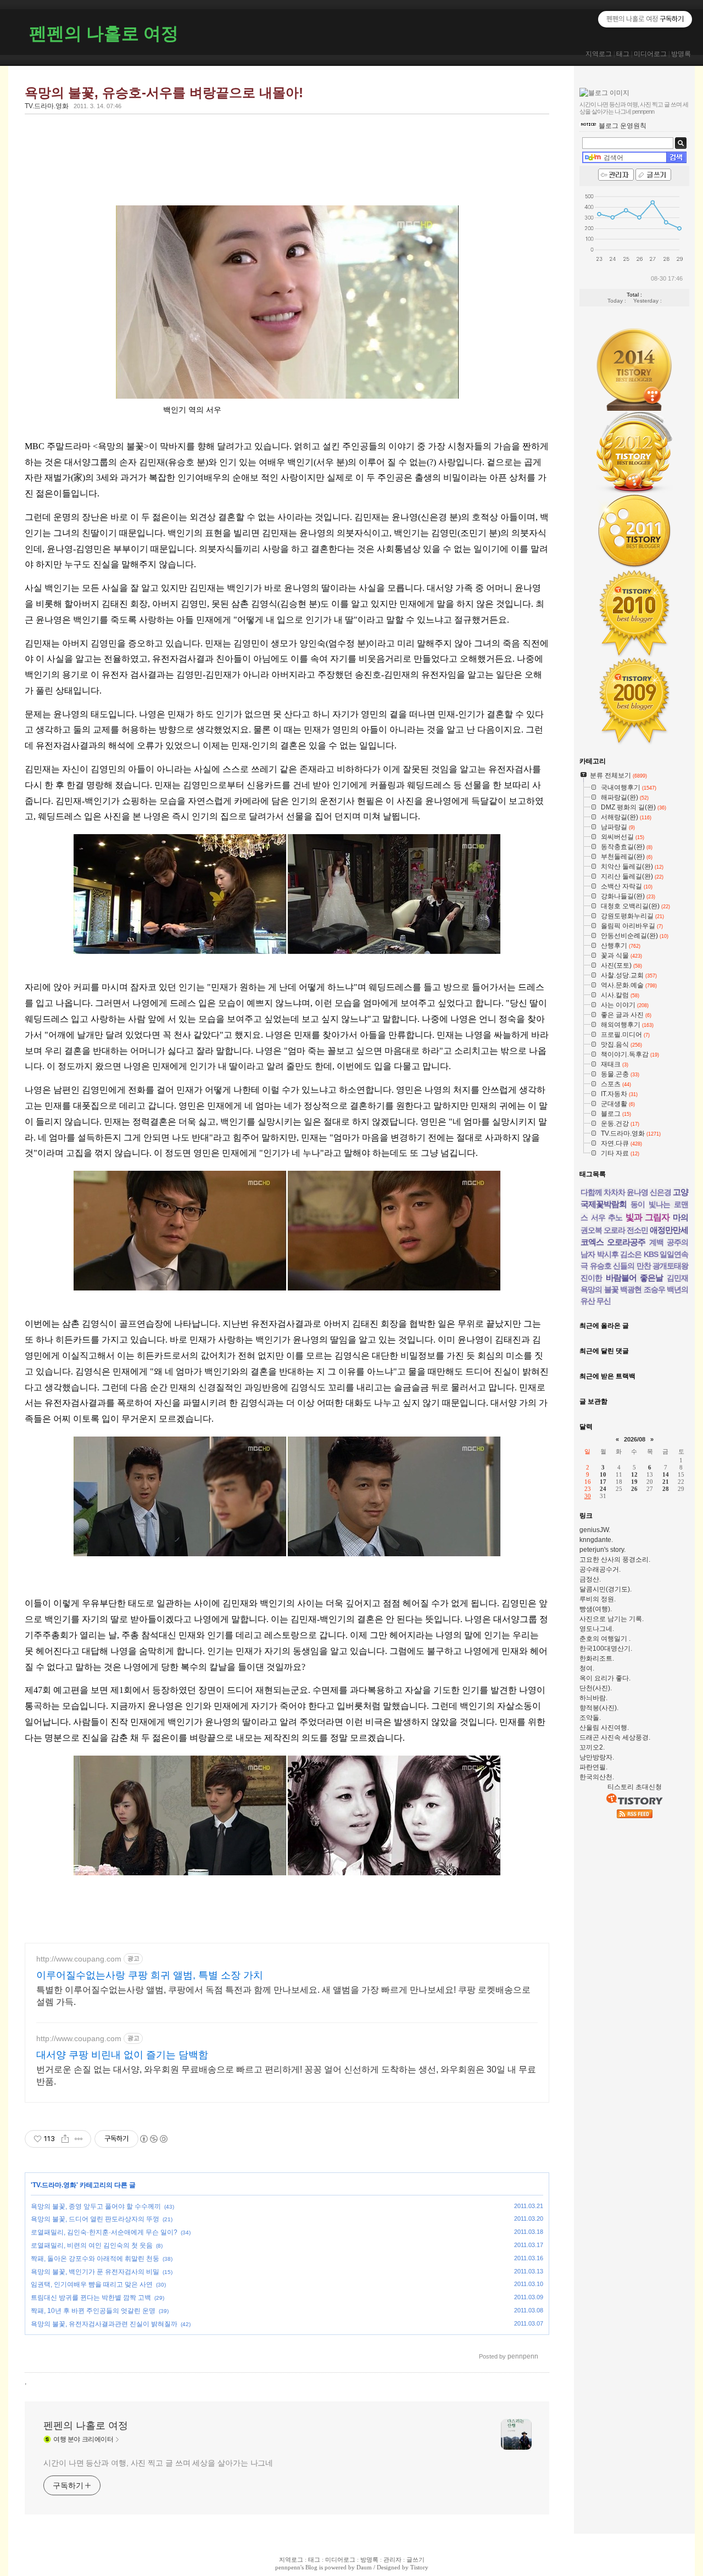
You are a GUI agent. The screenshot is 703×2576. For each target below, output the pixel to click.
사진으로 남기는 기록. (612, 1619)
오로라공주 (626, 1242)
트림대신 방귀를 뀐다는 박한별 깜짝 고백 (91, 2298)
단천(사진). (596, 1688)
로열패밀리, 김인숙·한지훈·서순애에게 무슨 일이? (104, 2232)
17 (603, 1482)
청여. (587, 1668)
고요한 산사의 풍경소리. (615, 1560)
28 (666, 1489)
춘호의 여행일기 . (605, 1639)
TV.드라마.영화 (47, 106)
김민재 (677, 1278)
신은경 (660, 1192)
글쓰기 (415, 2560)
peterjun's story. (602, 1550)
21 (666, 1482)
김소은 (631, 1254)
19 (634, 1482)
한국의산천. (597, 1777)
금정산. (590, 1579)
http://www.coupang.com (79, 1959)
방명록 (681, 54)
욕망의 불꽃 (599, 1289)
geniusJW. (595, 1530)
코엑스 (592, 1242)
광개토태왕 (670, 1266)
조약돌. (590, 1718)
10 (603, 1474)
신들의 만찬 (632, 1266)
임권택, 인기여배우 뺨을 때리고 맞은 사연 (92, 2284)
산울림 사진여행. (604, 1728)
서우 (598, 1217)
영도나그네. (597, 1629)
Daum (364, 2567)
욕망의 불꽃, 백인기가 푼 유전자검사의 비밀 (95, 2272)
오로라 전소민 (626, 1230)
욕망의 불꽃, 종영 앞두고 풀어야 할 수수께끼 (96, 2206)
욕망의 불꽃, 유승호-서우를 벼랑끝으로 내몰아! (164, 93)
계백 (656, 1242)
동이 (638, 1204)
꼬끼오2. (592, 1747)
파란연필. (593, 1767)
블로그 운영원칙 (623, 126)
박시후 (608, 1254)
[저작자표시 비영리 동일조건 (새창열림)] (153, 2139)
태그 (623, 54)
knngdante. (596, 1540)
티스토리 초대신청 (635, 1787)
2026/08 (635, 1439)
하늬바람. (593, 1698)
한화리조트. (597, 1658)
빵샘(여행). (596, 1609)
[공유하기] (65, 2139)
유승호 (601, 1266)
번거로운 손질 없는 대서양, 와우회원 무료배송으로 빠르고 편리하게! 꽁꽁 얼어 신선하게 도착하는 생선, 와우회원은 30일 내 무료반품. (286, 2075)
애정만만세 (669, 1230)
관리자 (392, 2560)
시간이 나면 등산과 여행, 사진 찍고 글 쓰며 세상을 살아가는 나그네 (158, 2463)
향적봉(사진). (599, 1708)
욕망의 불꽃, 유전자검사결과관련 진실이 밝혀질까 (104, 2324)
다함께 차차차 (603, 1192)
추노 (615, 1217)
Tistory (419, 2567)
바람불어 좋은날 (635, 1278)
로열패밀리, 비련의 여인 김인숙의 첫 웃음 (92, 2245)
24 (603, 1489)
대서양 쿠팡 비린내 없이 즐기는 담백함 (122, 2055)
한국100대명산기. (606, 1649)
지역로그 (599, 54)
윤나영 (637, 1192)
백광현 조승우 (643, 1289)
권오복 (591, 1230)
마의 (680, 1217)
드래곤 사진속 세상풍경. (615, 1737)
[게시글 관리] (79, 2139)
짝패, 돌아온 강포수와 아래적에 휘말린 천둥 (95, 2259)
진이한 (591, 1278)
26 (634, 1489)
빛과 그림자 (648, 1217)
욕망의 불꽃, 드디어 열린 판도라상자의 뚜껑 (95, 2219)
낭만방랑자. (597, 1757)
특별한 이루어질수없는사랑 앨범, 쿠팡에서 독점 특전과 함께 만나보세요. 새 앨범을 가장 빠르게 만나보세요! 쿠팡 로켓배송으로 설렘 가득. (283, 1996)
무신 (604, 1301)
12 (634, 1474)
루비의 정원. (598, 1599)
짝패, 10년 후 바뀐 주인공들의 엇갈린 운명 (93, 2311)
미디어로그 (650, 54)
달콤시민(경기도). (606, 1589)
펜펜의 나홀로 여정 (104, 33)
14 (666, 1474)
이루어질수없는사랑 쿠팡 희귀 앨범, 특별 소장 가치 (150, 1975)
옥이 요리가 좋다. (605, 1678)
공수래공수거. (600, 1569)
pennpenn (288, 2567)
